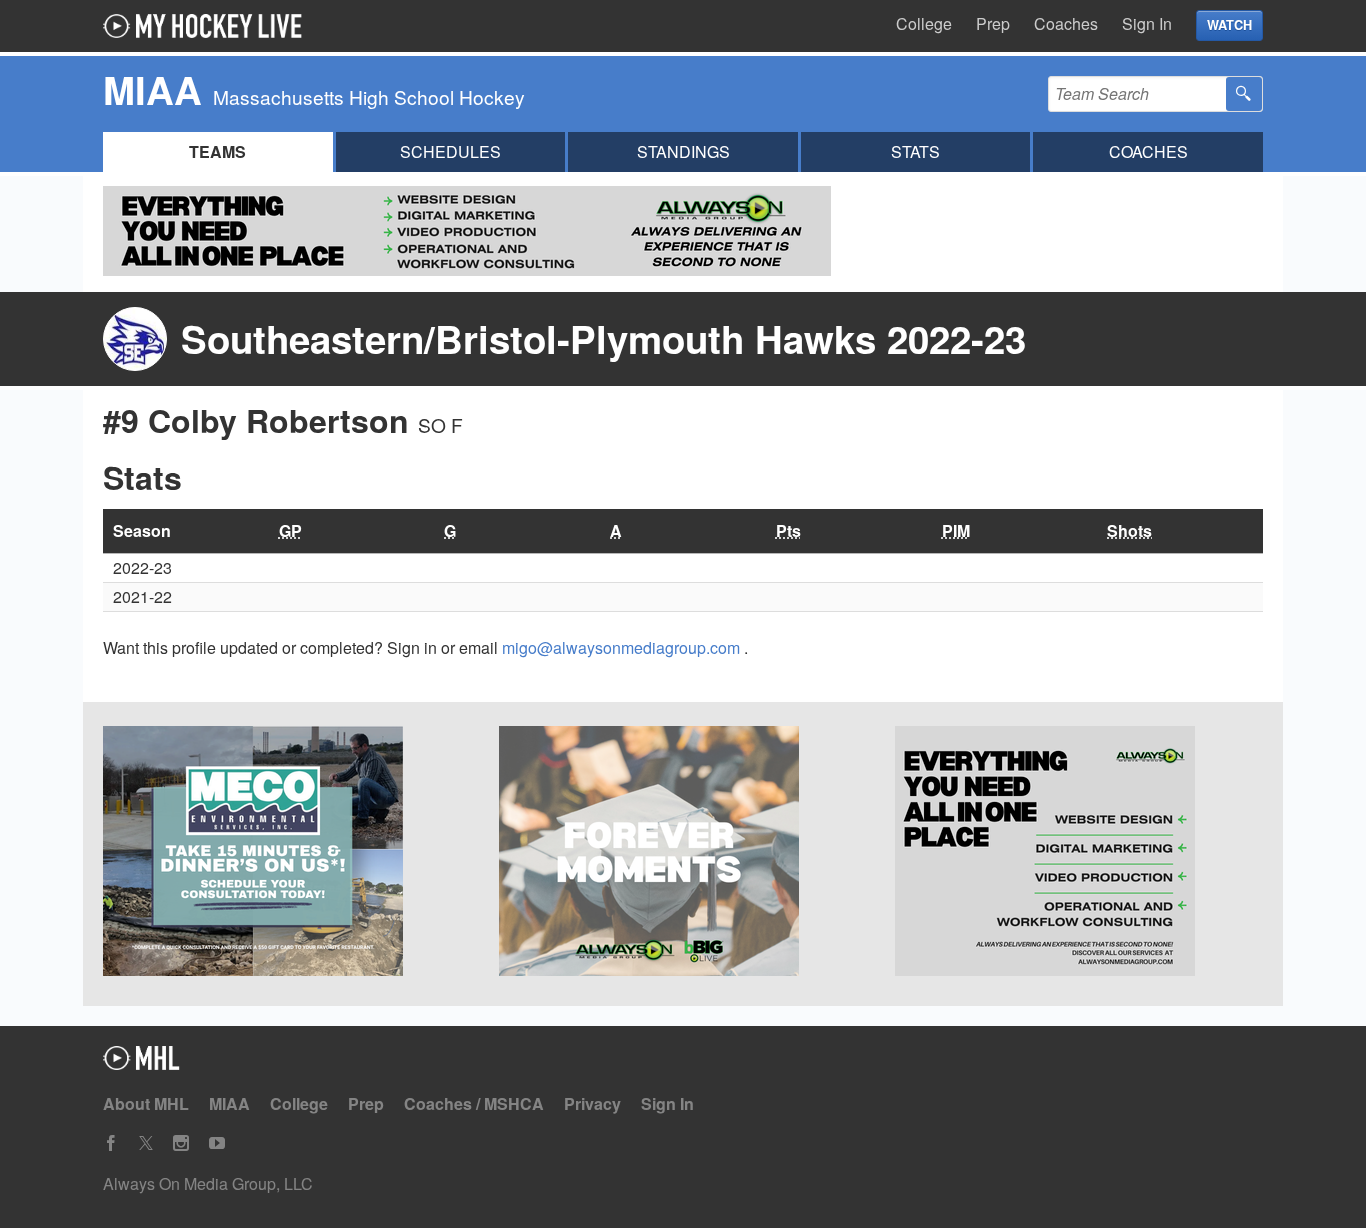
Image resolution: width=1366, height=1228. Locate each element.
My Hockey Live (208, 26)
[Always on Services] (1079, 854)
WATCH (1229, 25)
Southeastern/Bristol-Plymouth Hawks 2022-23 (603, 338)
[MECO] (287, 854)
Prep (993, 23)
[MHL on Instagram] (181, 1143)
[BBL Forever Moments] (683, 854)
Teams (217, 151)
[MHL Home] (141, 1063)
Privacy (592, 1103)
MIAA (229, 1103)
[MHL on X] (146, 1143)
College (924, 23)
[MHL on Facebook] (111, 1143)
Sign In (1147, 23)
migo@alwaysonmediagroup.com (623, 647)
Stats (915, 151)
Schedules (450, 151)
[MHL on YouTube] (217, 1143)
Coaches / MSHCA (474, 1103)
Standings (683, 151)
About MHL (146, 1103)
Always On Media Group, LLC (208, 1183)
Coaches (1066, 23)
